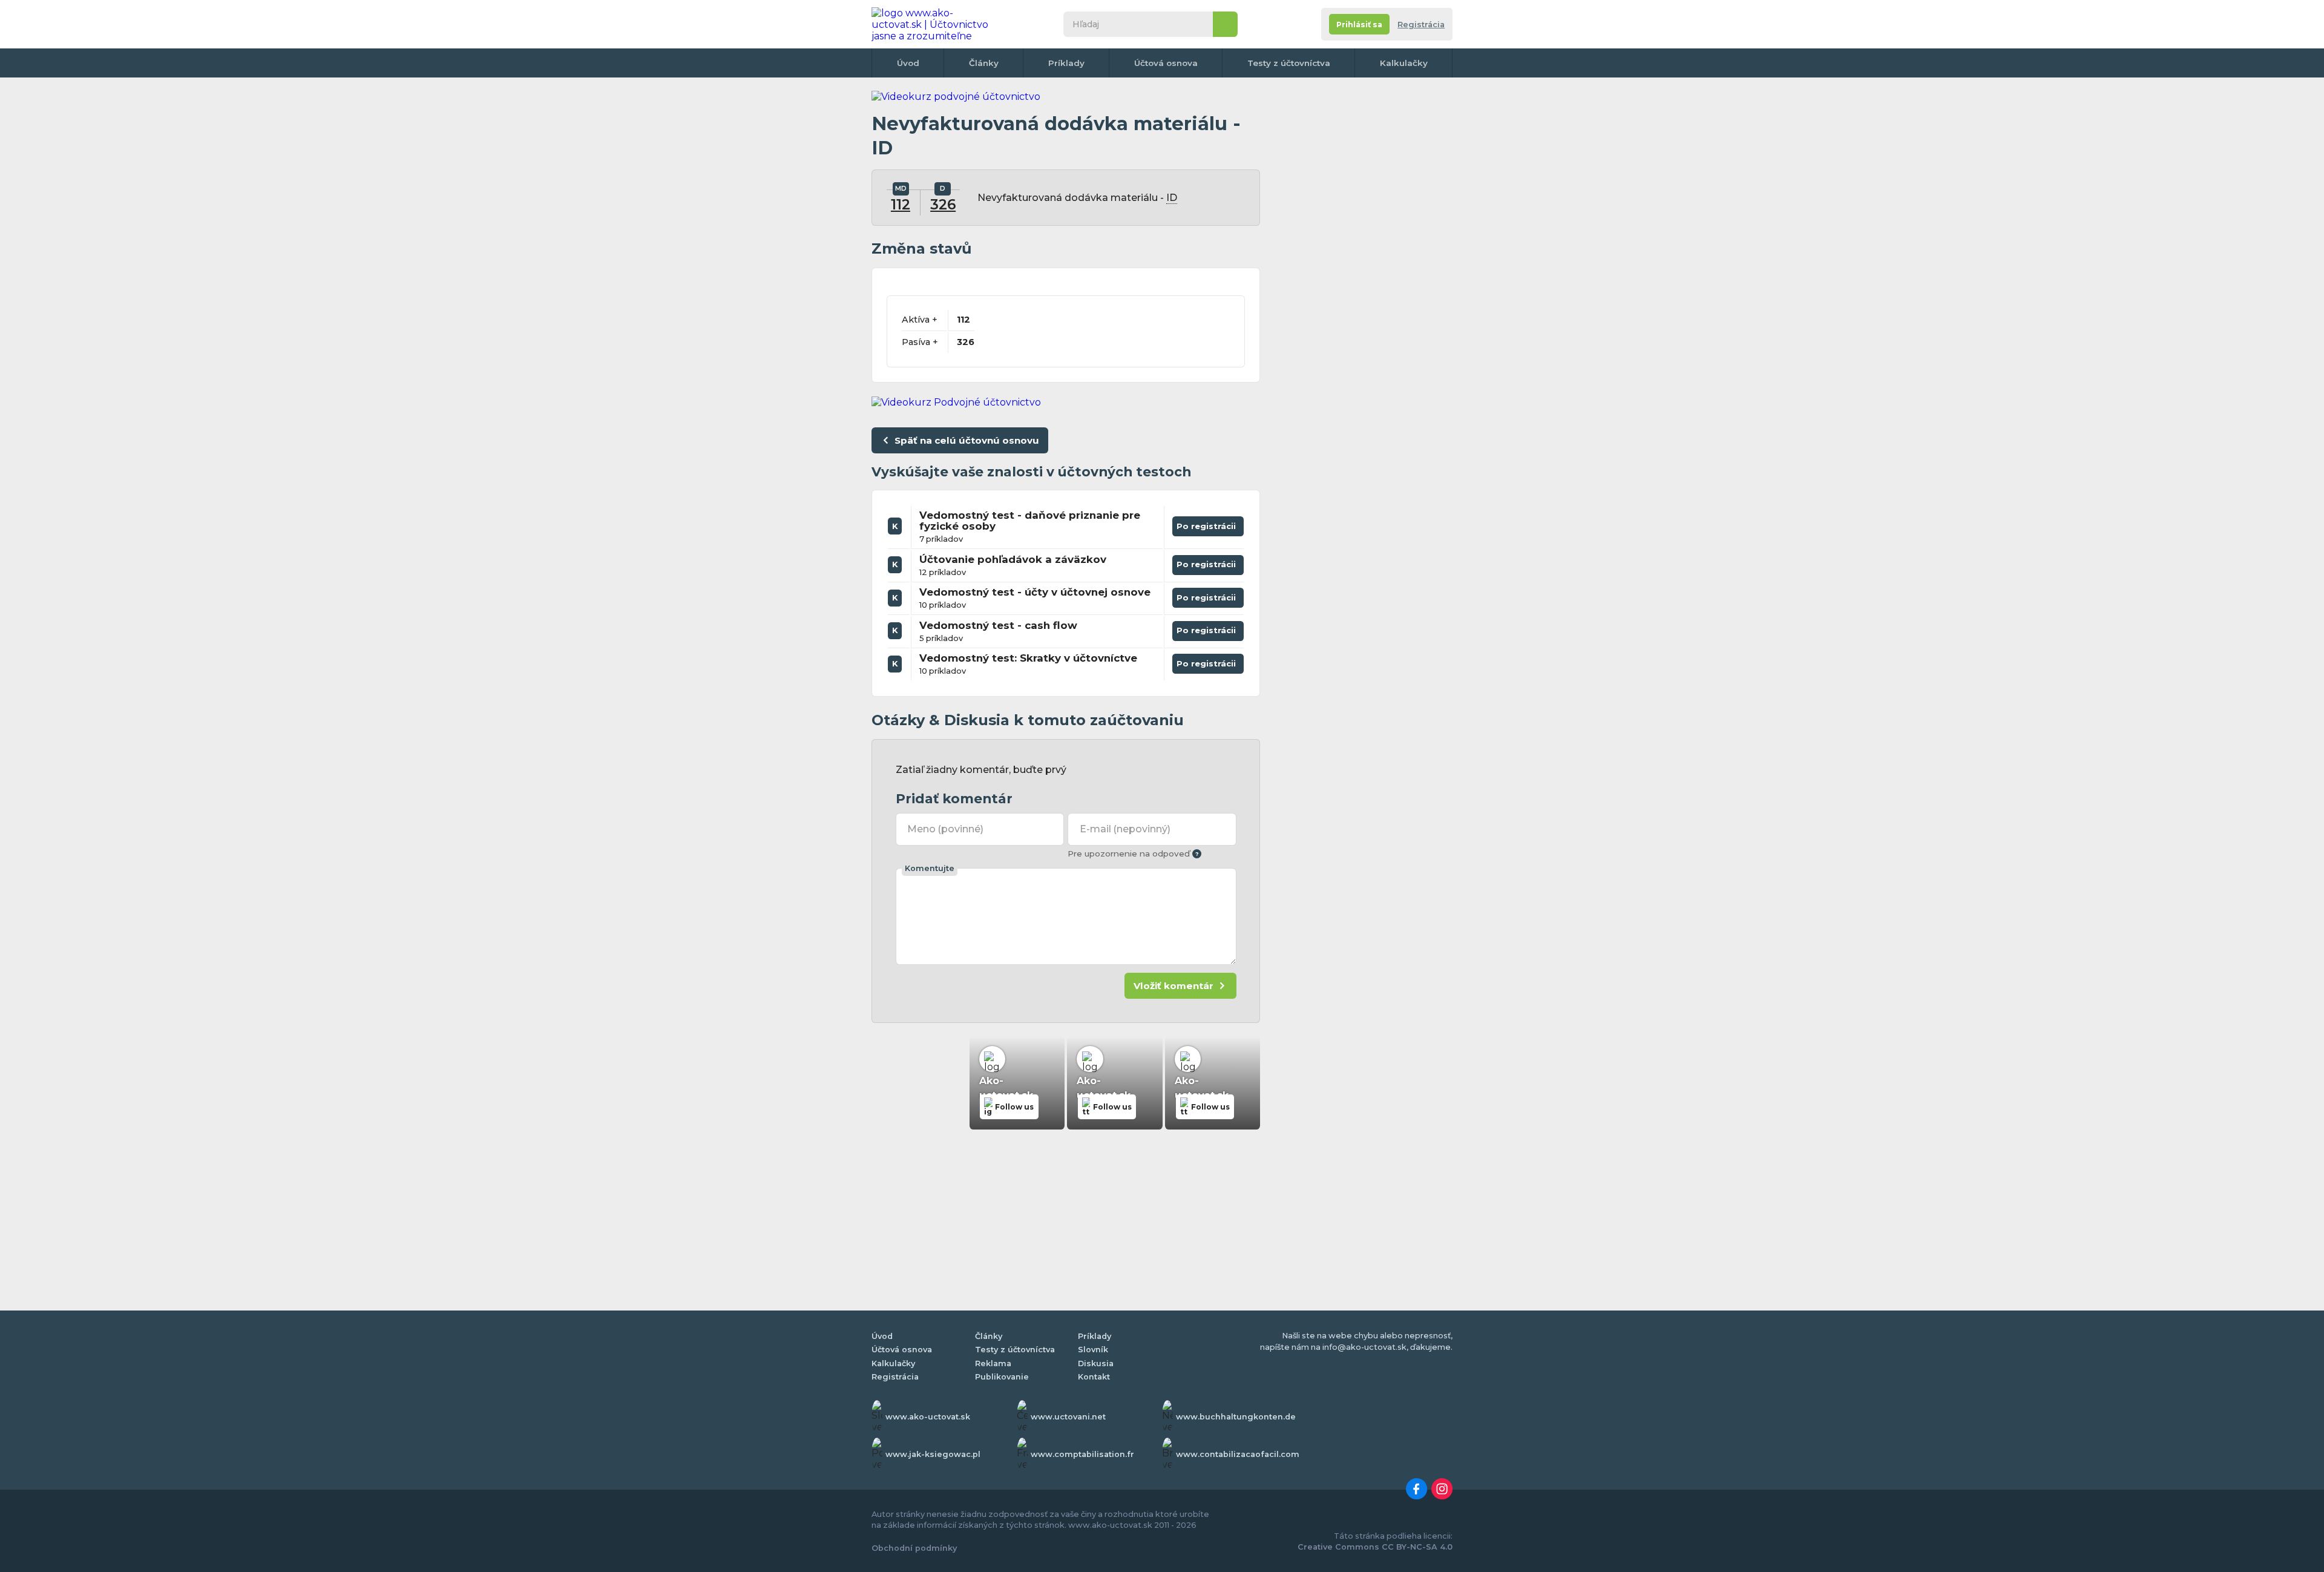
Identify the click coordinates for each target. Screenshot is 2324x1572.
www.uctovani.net (1068, 1417)
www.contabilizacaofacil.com (1238, 1454)
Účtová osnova (1166, 63)
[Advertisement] (1362, 272)
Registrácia (1421, 25)
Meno (945, 829)
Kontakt (1094, 1377)
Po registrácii (1208, 524)
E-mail (1125, 829)
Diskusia (1096, 1363)
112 (901, 205)
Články (984, 63)
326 (943, 205)
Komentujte (930, 868)
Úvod (908, 63)
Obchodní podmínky (914, 1548)
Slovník (1093, 1350)
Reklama (993, 1363)
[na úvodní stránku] (934, 24)
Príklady (1066, 63)
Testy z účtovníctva (1289, 63)
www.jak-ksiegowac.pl (933, 1454)
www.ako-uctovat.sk (928, 1417)
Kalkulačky (1404, 63)
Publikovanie (1002, 1377)
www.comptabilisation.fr (1082, 1454)
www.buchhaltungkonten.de (1236, 1417)
